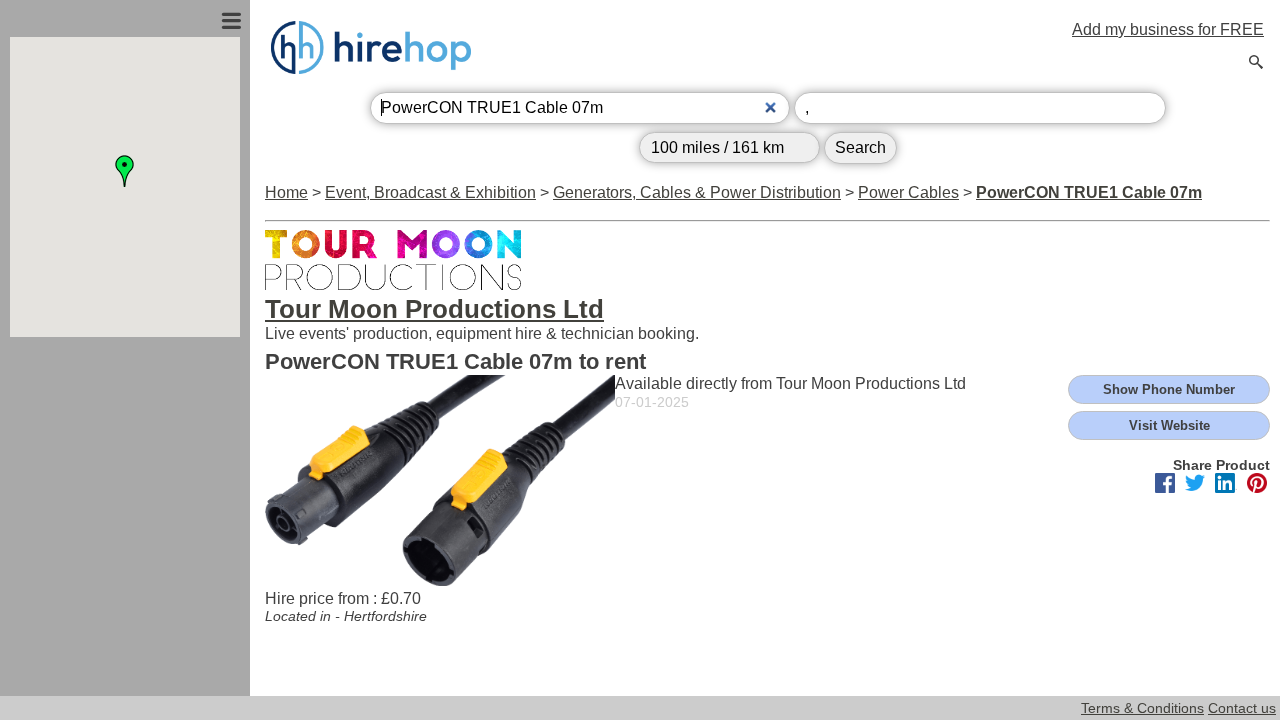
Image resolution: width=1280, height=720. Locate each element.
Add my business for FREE (1168, 29)
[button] (125, 171)
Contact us (1242, 708)
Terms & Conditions (1142, 708)
